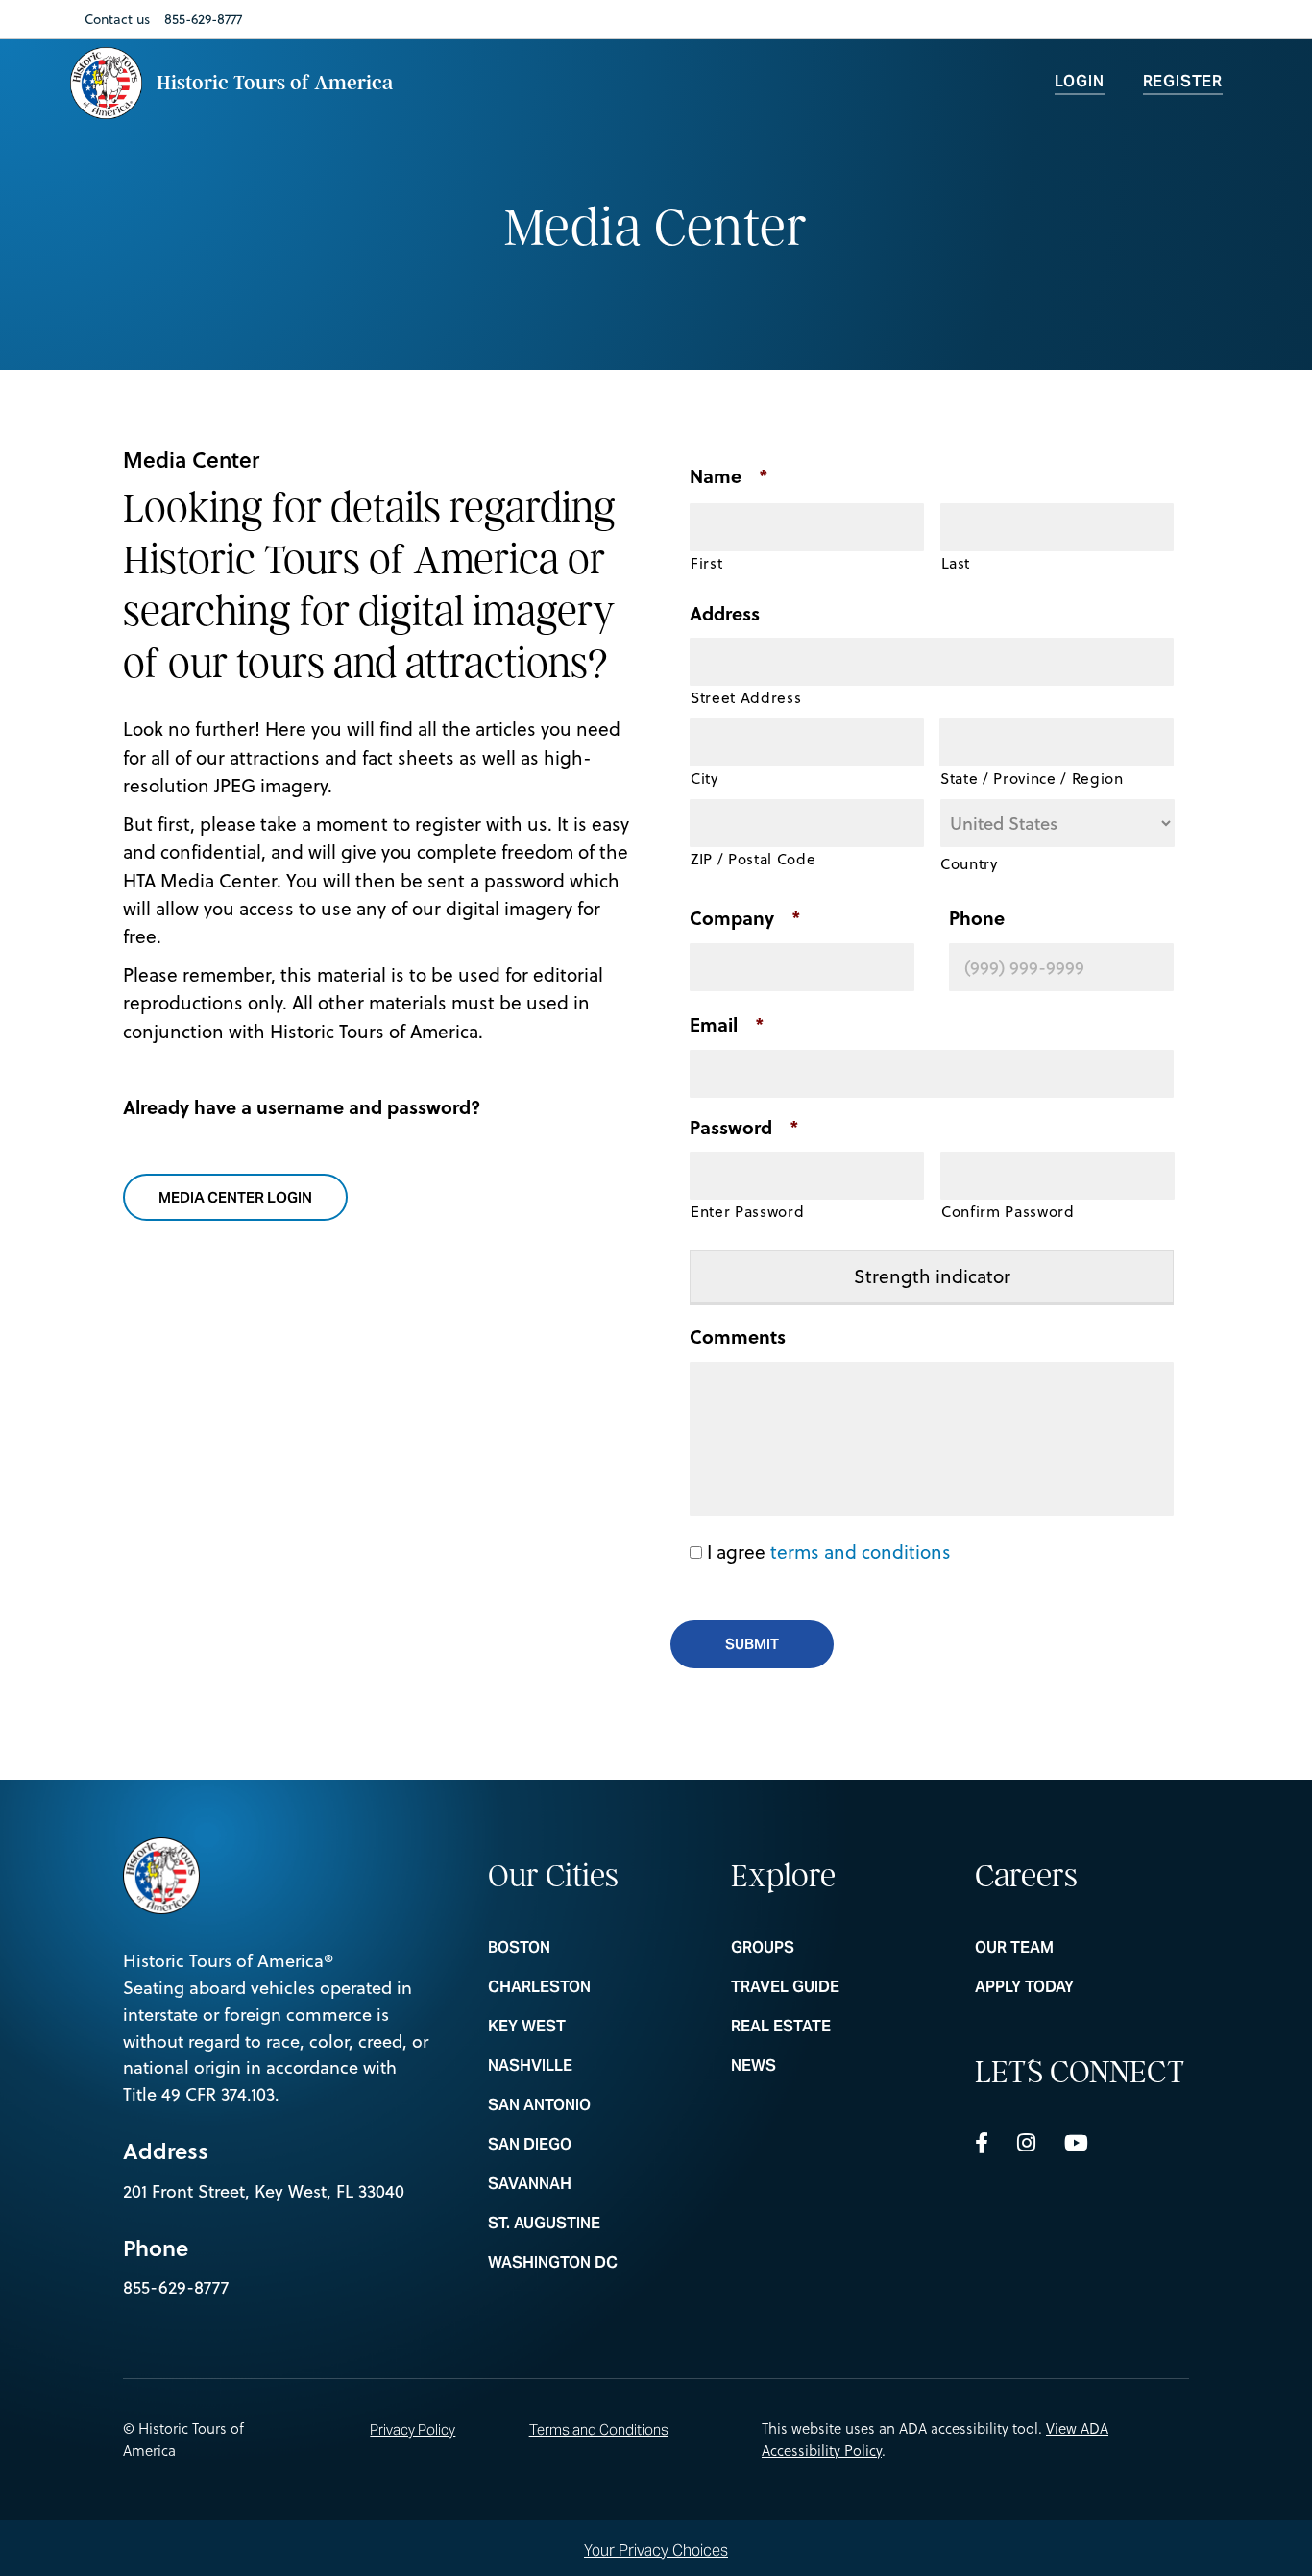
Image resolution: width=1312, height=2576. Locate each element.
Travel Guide (838, 1987)
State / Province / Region (1032, 778)
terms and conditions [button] (861, 1552)
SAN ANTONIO (595, 2105)
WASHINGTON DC (595, 2263)
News (838, 2066)
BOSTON (595, 1948)
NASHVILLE (595, 2066)
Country (969, 863)
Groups (838, 1948)
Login (1080, 81)
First (706, 563)
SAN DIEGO (595, 2145)
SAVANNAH (595, 2184)
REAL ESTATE (838, 2027)
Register (1183, 81)
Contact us (117, 19)
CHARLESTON (595, 1987)
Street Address (746, 697)
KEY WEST (595, 2027)
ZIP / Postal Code (753, 859)
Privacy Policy (413, 2430)
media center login (247, 1197)
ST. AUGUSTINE (595, 2224)
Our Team (1082, 1948)
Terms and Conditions (599, 2430)
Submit (752, 1644)
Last (956, 563)
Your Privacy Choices (656, 2550)
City (705, 778)
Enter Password (747, 1211)
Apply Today (1082, 1987)
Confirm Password (1008, 1211)
